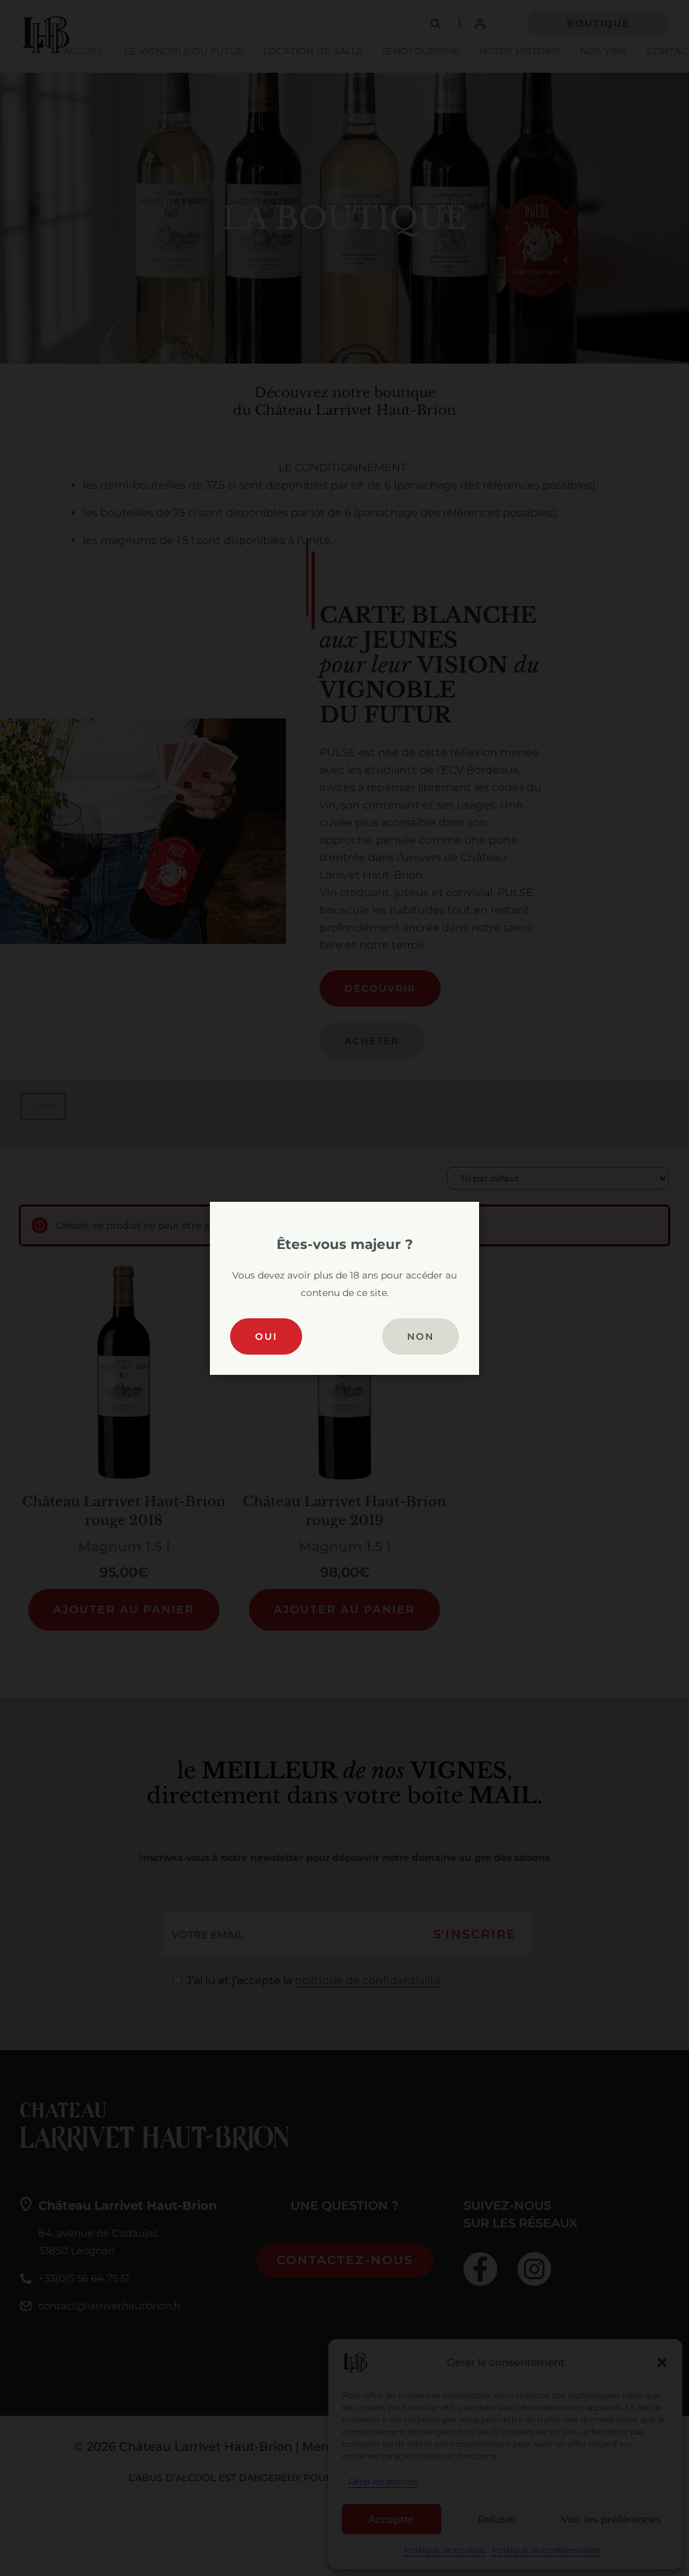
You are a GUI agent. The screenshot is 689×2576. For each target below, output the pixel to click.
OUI (266, 1336)
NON (421, 1336)
